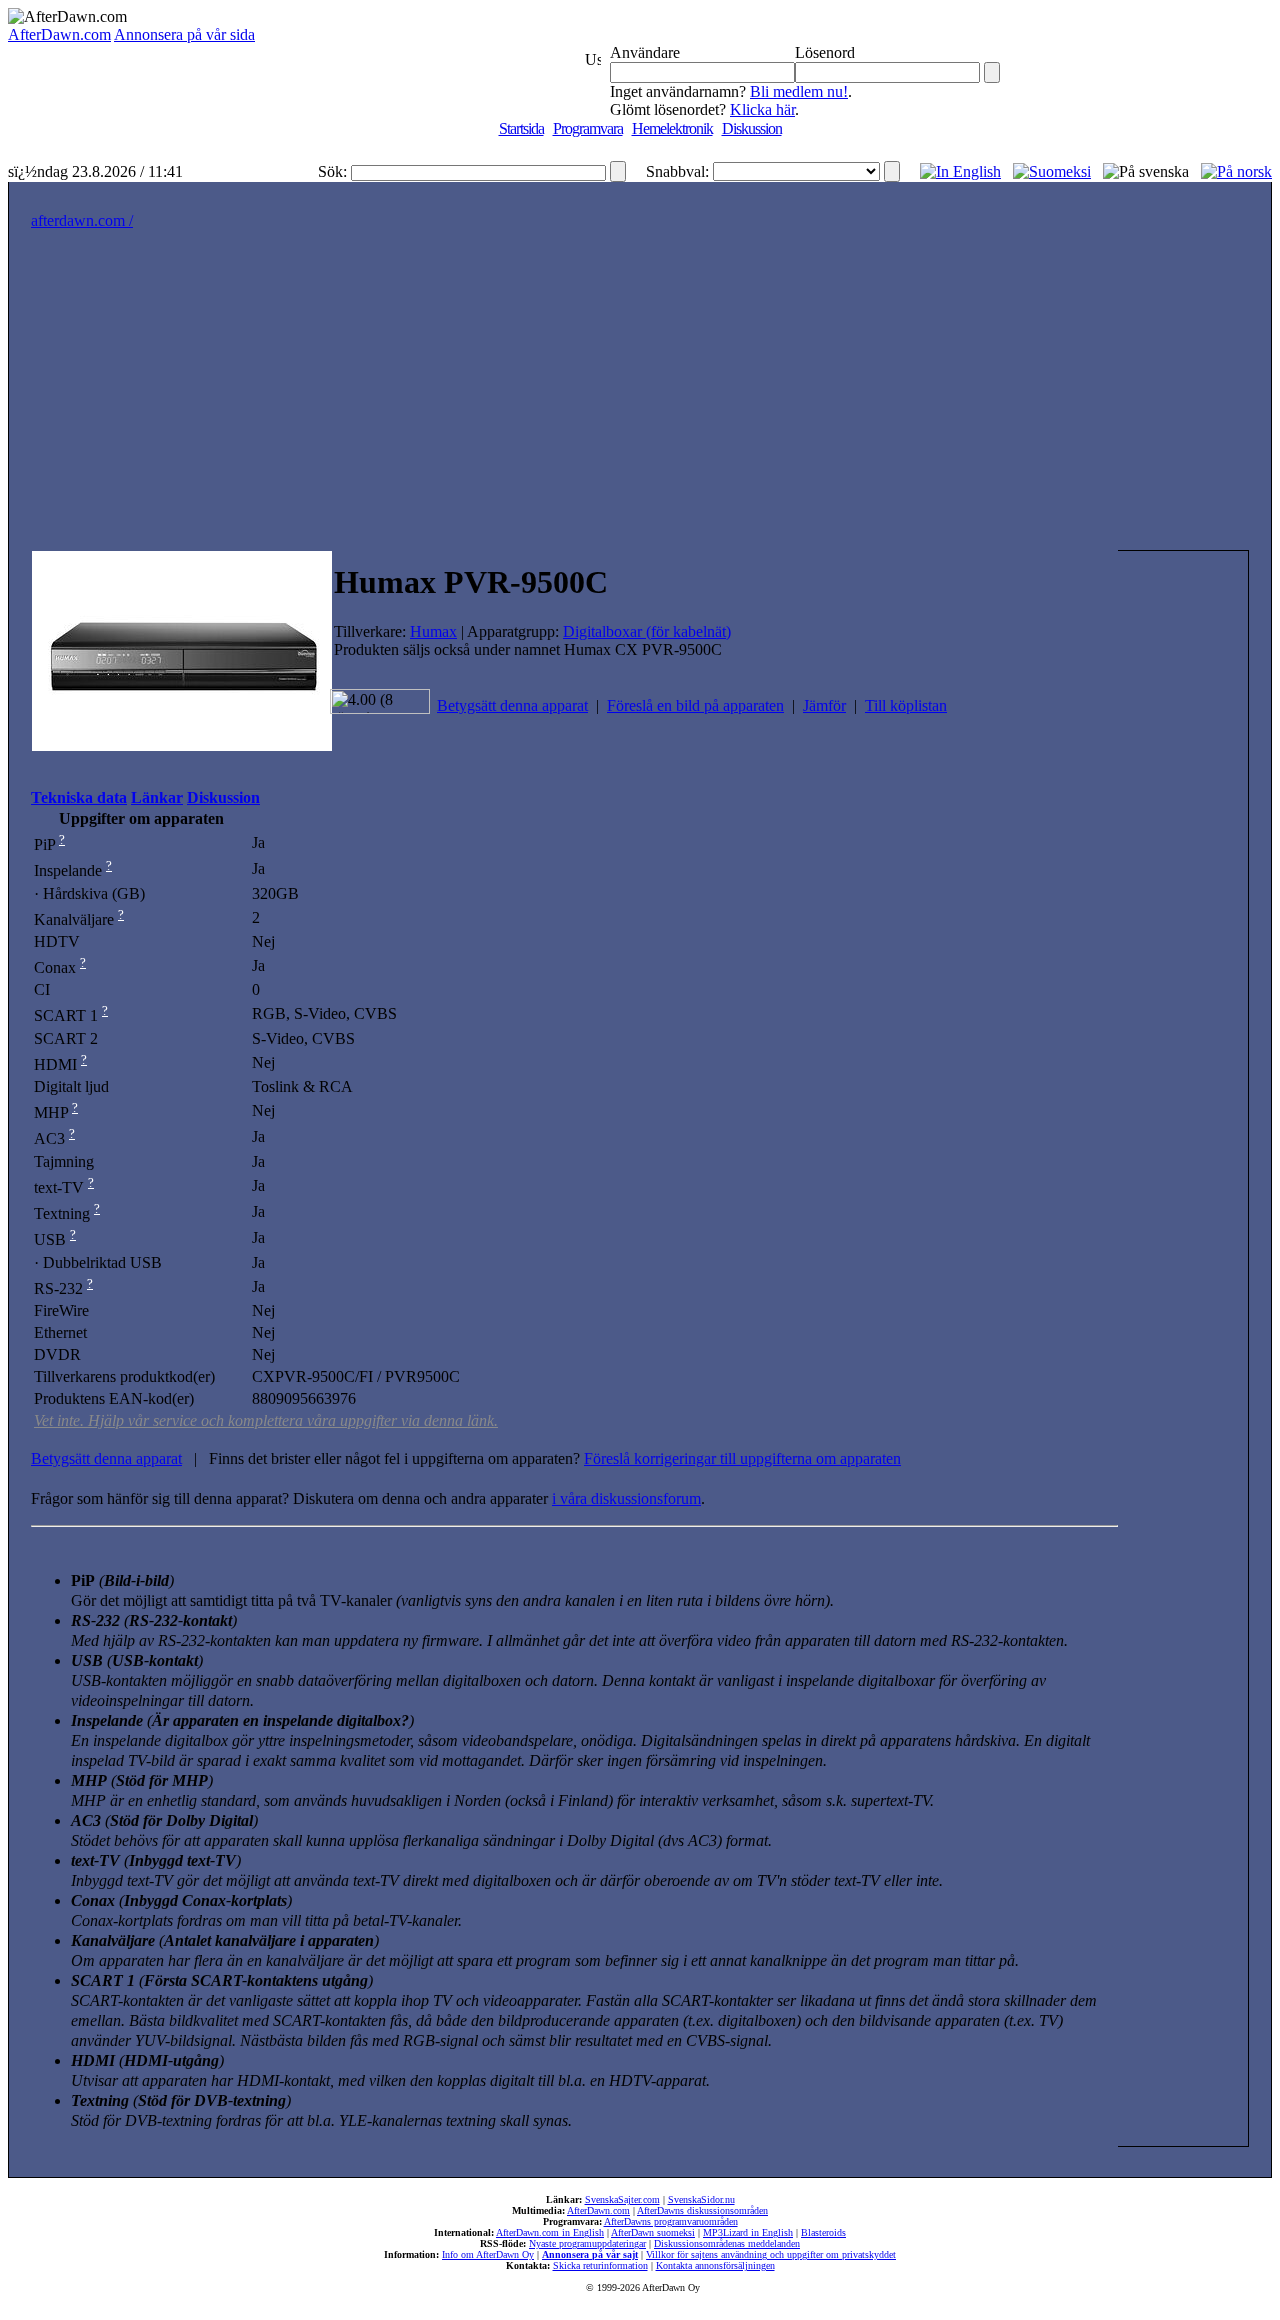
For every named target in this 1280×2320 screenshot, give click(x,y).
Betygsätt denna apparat (512, 705)
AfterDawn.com (59, 34)
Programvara (588, 128)
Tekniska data (79, 797)
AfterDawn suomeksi (653, 2232)
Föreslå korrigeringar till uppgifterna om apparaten (742, 1458)
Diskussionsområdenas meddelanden (727, 2243)
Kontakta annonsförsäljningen (715, 2265)
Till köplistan (906, 705)
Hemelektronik (672, 128)
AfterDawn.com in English (550, 2232)
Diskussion (752, 128)
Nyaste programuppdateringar (587, 2243)
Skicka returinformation (600, 2265)
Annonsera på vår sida (184, 34)
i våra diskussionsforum (626, 1498)
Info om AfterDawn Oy (488, 2254)
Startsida (521, 128)
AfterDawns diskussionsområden (702, 2210)
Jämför (824, 705)
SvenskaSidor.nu (701, 2199)
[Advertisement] (640, 400)
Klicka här (762, 109)
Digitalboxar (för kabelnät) (647, 631)
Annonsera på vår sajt (590, 2254)
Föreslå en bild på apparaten (695, 705)
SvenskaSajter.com (622, 2199)
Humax (433, 631)
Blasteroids (823, 2232)
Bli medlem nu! (799, 91)
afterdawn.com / (82, 220)
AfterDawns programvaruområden (671, 2221)
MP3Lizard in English (748, 2232)
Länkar (157, 797)
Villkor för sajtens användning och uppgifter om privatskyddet (771, 2254)
